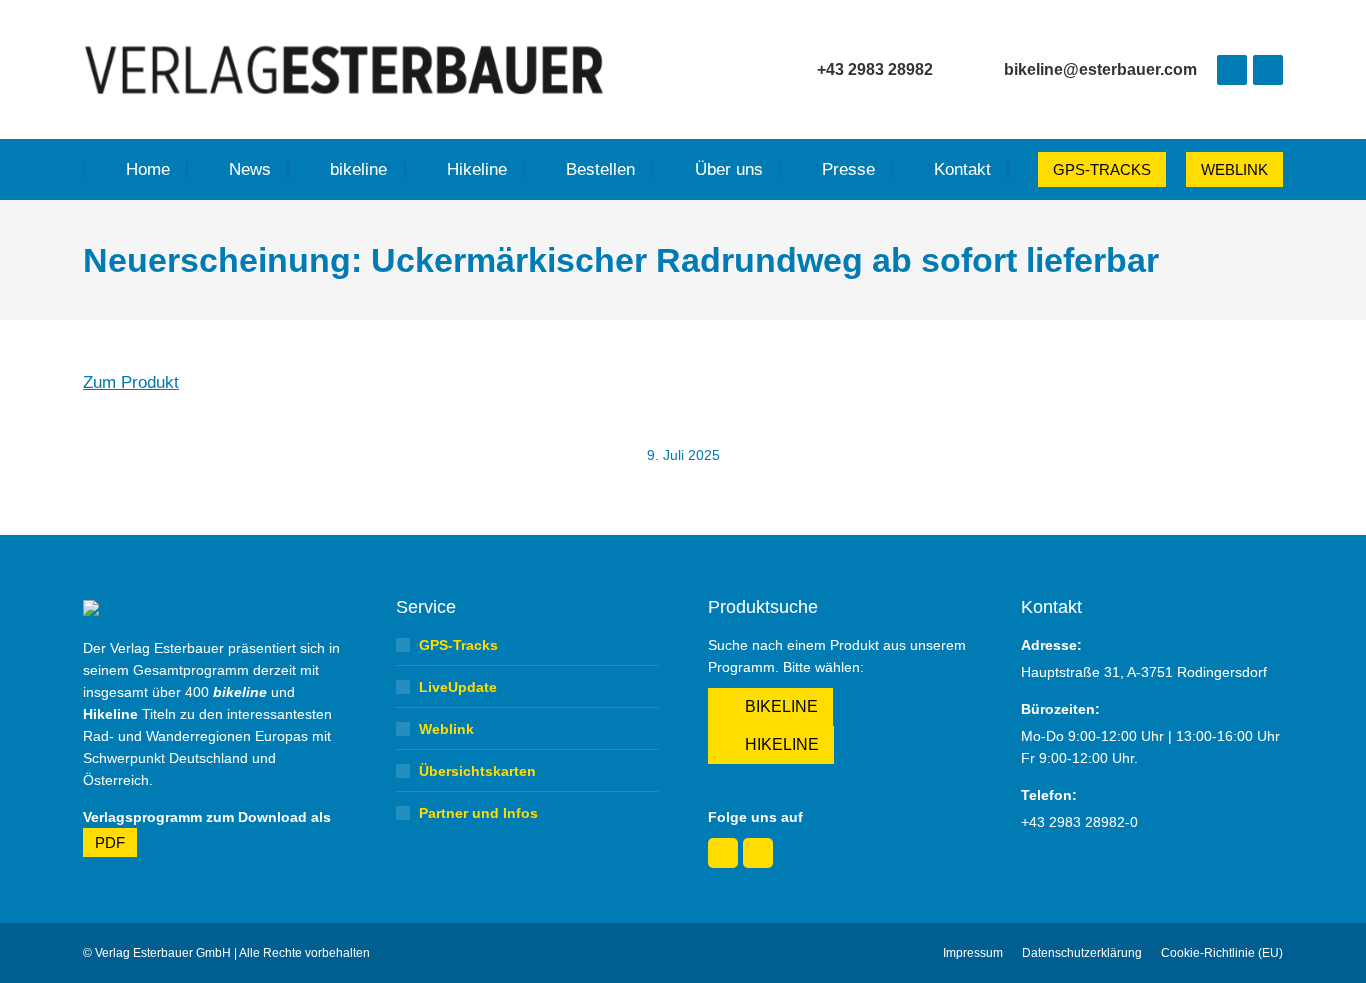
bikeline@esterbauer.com (1100, 69)
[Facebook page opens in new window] (1232, 70)
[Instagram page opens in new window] (1268, 70)
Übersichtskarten (477, 771)
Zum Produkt (131, 382)
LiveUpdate (458, 687)
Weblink (446, 729)
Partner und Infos (478, 813)
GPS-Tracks (458, 645)
